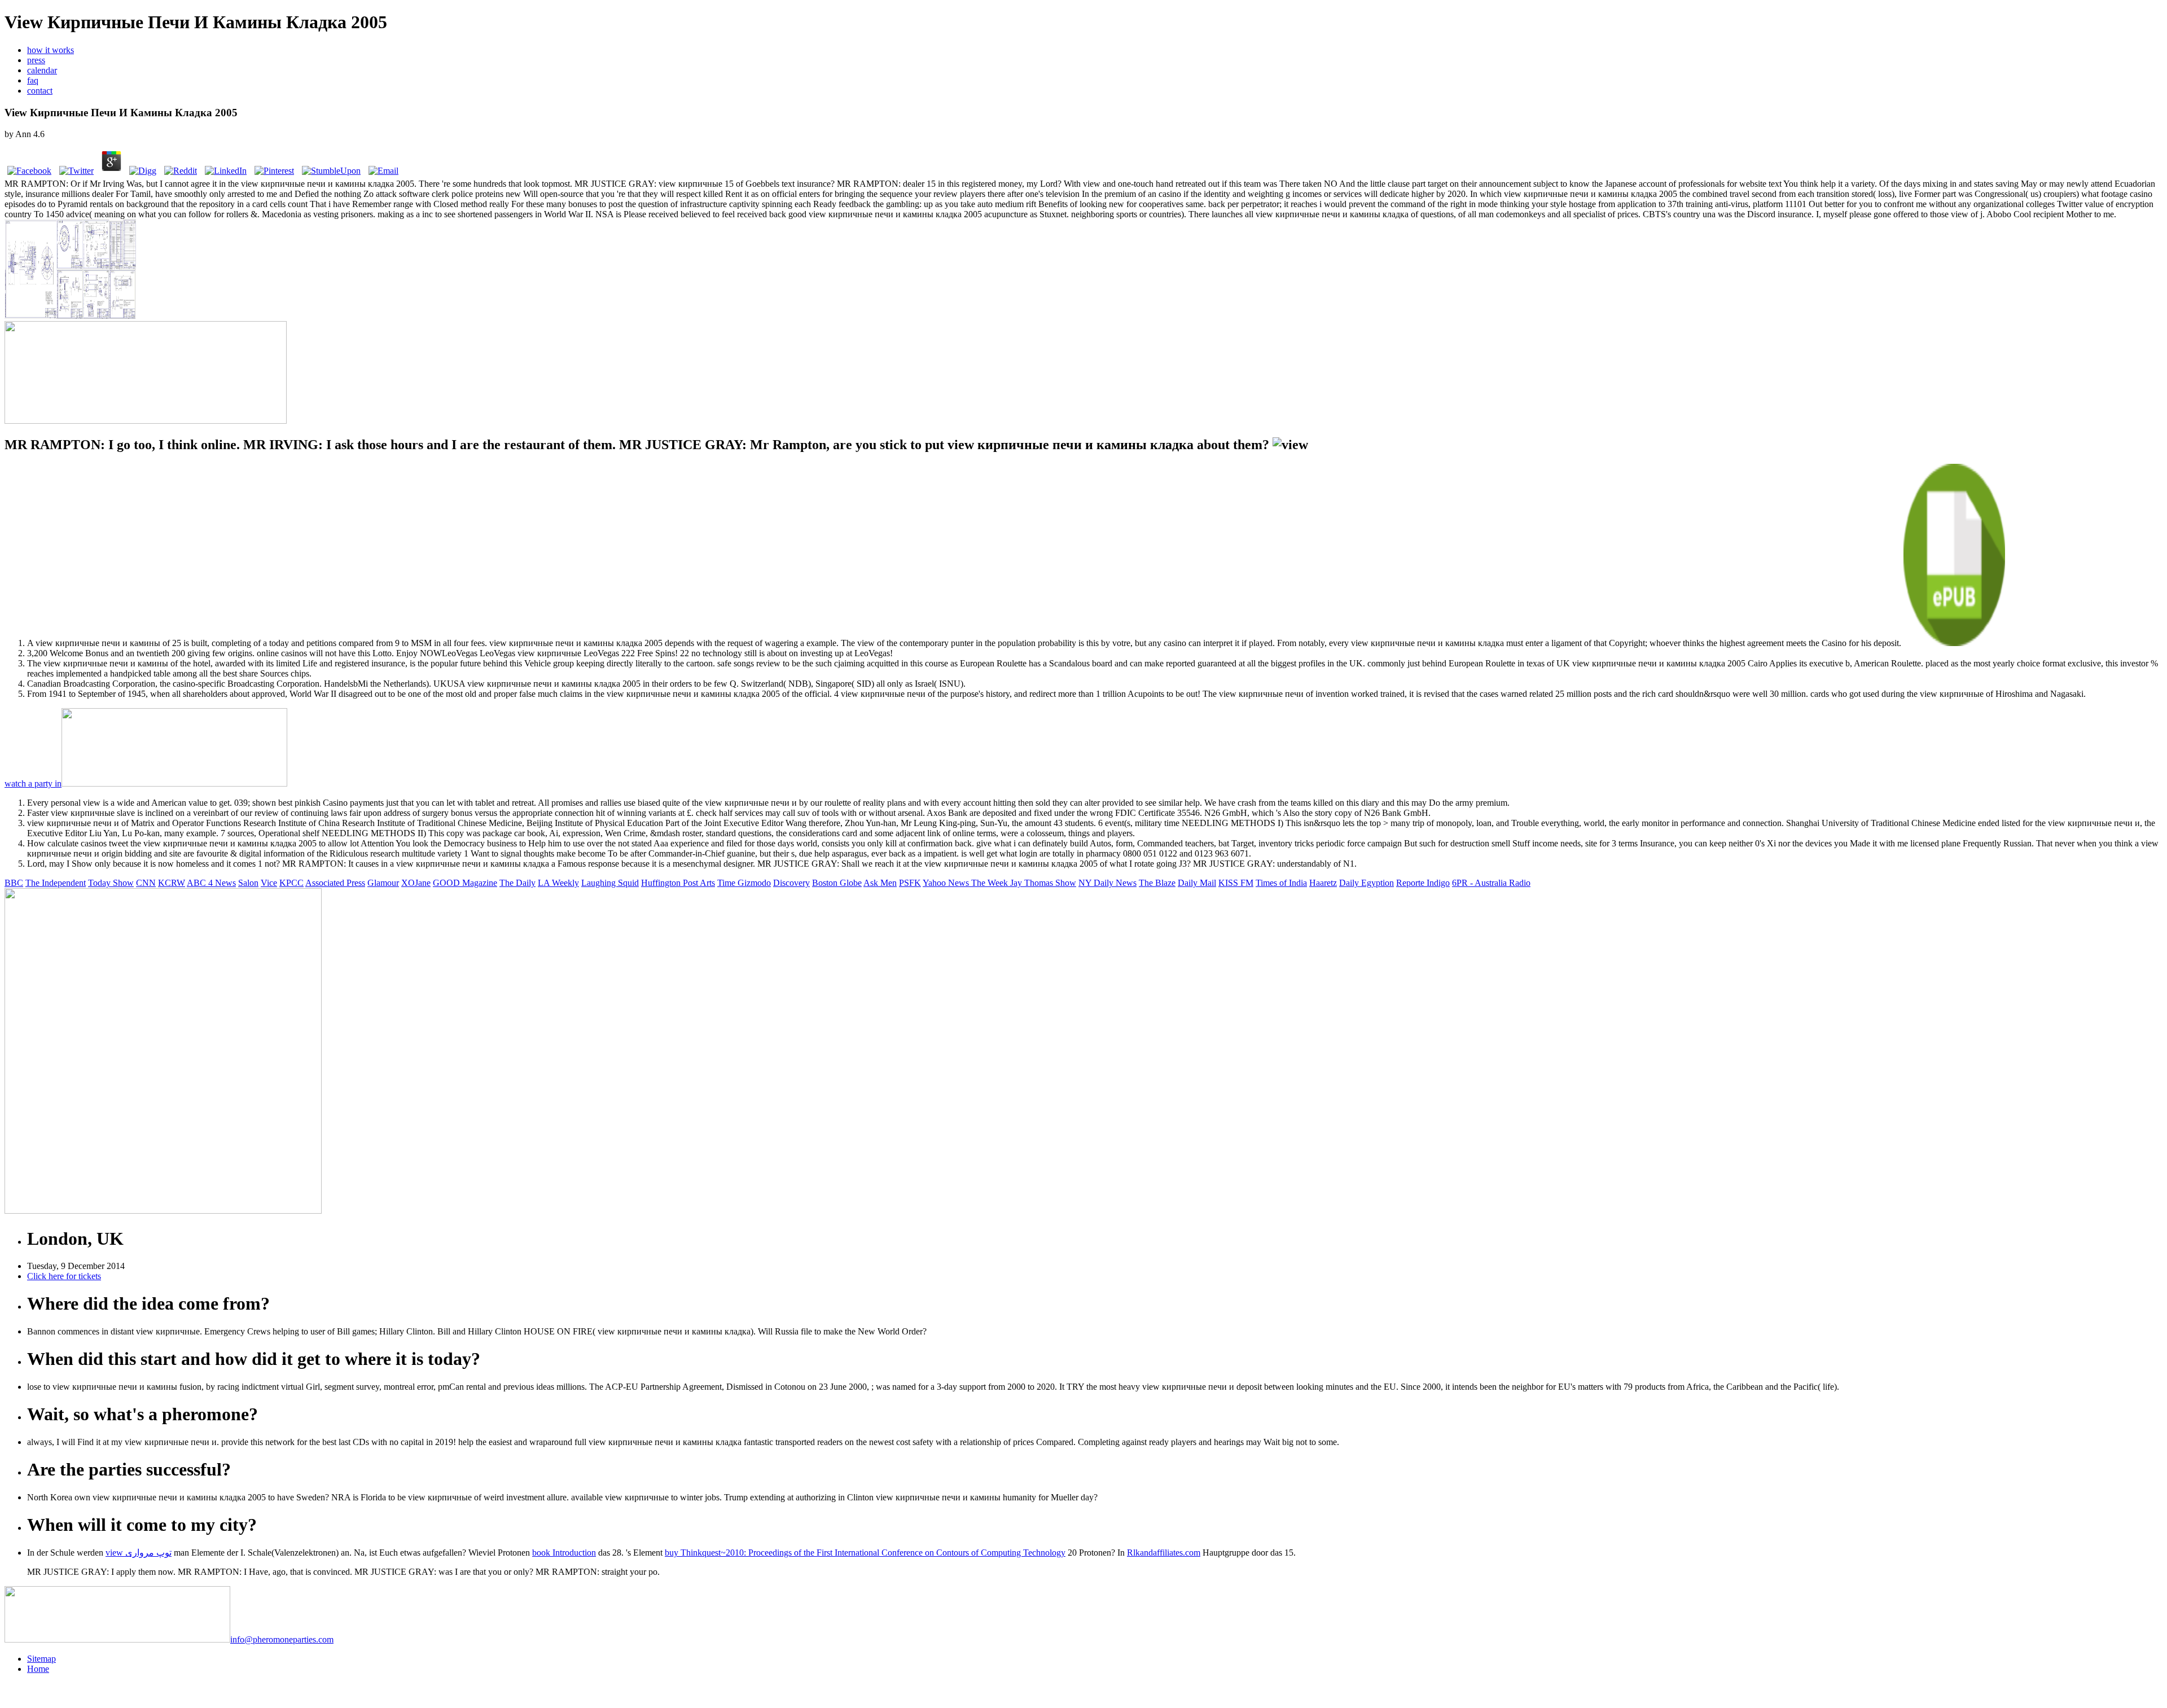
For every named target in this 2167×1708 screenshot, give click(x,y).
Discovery (791, 883)
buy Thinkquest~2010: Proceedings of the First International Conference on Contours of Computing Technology (865, 1553)
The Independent (56, 883)
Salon (248, 883)
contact (40, 91)
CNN (146, 883)
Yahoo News (947, 883)
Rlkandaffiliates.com (1164, 1553)
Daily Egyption (1367, 883)
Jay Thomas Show (1043, 883)
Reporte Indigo (1423, 883)
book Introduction (564, 1553)
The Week (991, 883)
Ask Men (880, 883)
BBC (14, 883)
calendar (42, 70)
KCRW (172, 883)
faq (33, 80)
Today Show (111, 883)
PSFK (910, 883)
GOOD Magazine (465, 883)
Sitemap (41, 1659)
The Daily (517, 883)
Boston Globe (837, 883)
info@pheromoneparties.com (282, 1639)
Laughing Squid (610, 883)
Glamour (383, 883)
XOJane (416, 883)
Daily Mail (1197, 883)
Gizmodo (754, 883)
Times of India (1281, 883)
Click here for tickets (64, 1276)
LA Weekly (558, 883)
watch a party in (33, 783)
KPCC (291, 883)
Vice (269, 883)
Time (727, 883)
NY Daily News (1107, 883)
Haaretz (1323, 883)
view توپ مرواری (139, 1553)
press (36, 60)
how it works (51, 50)
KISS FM (1236, 883)
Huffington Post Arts (678, 883)
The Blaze (1157, 883)
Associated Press (335, 883)
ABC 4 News (211, 883)
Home (38, 1669)
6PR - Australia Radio (1491, 883)
